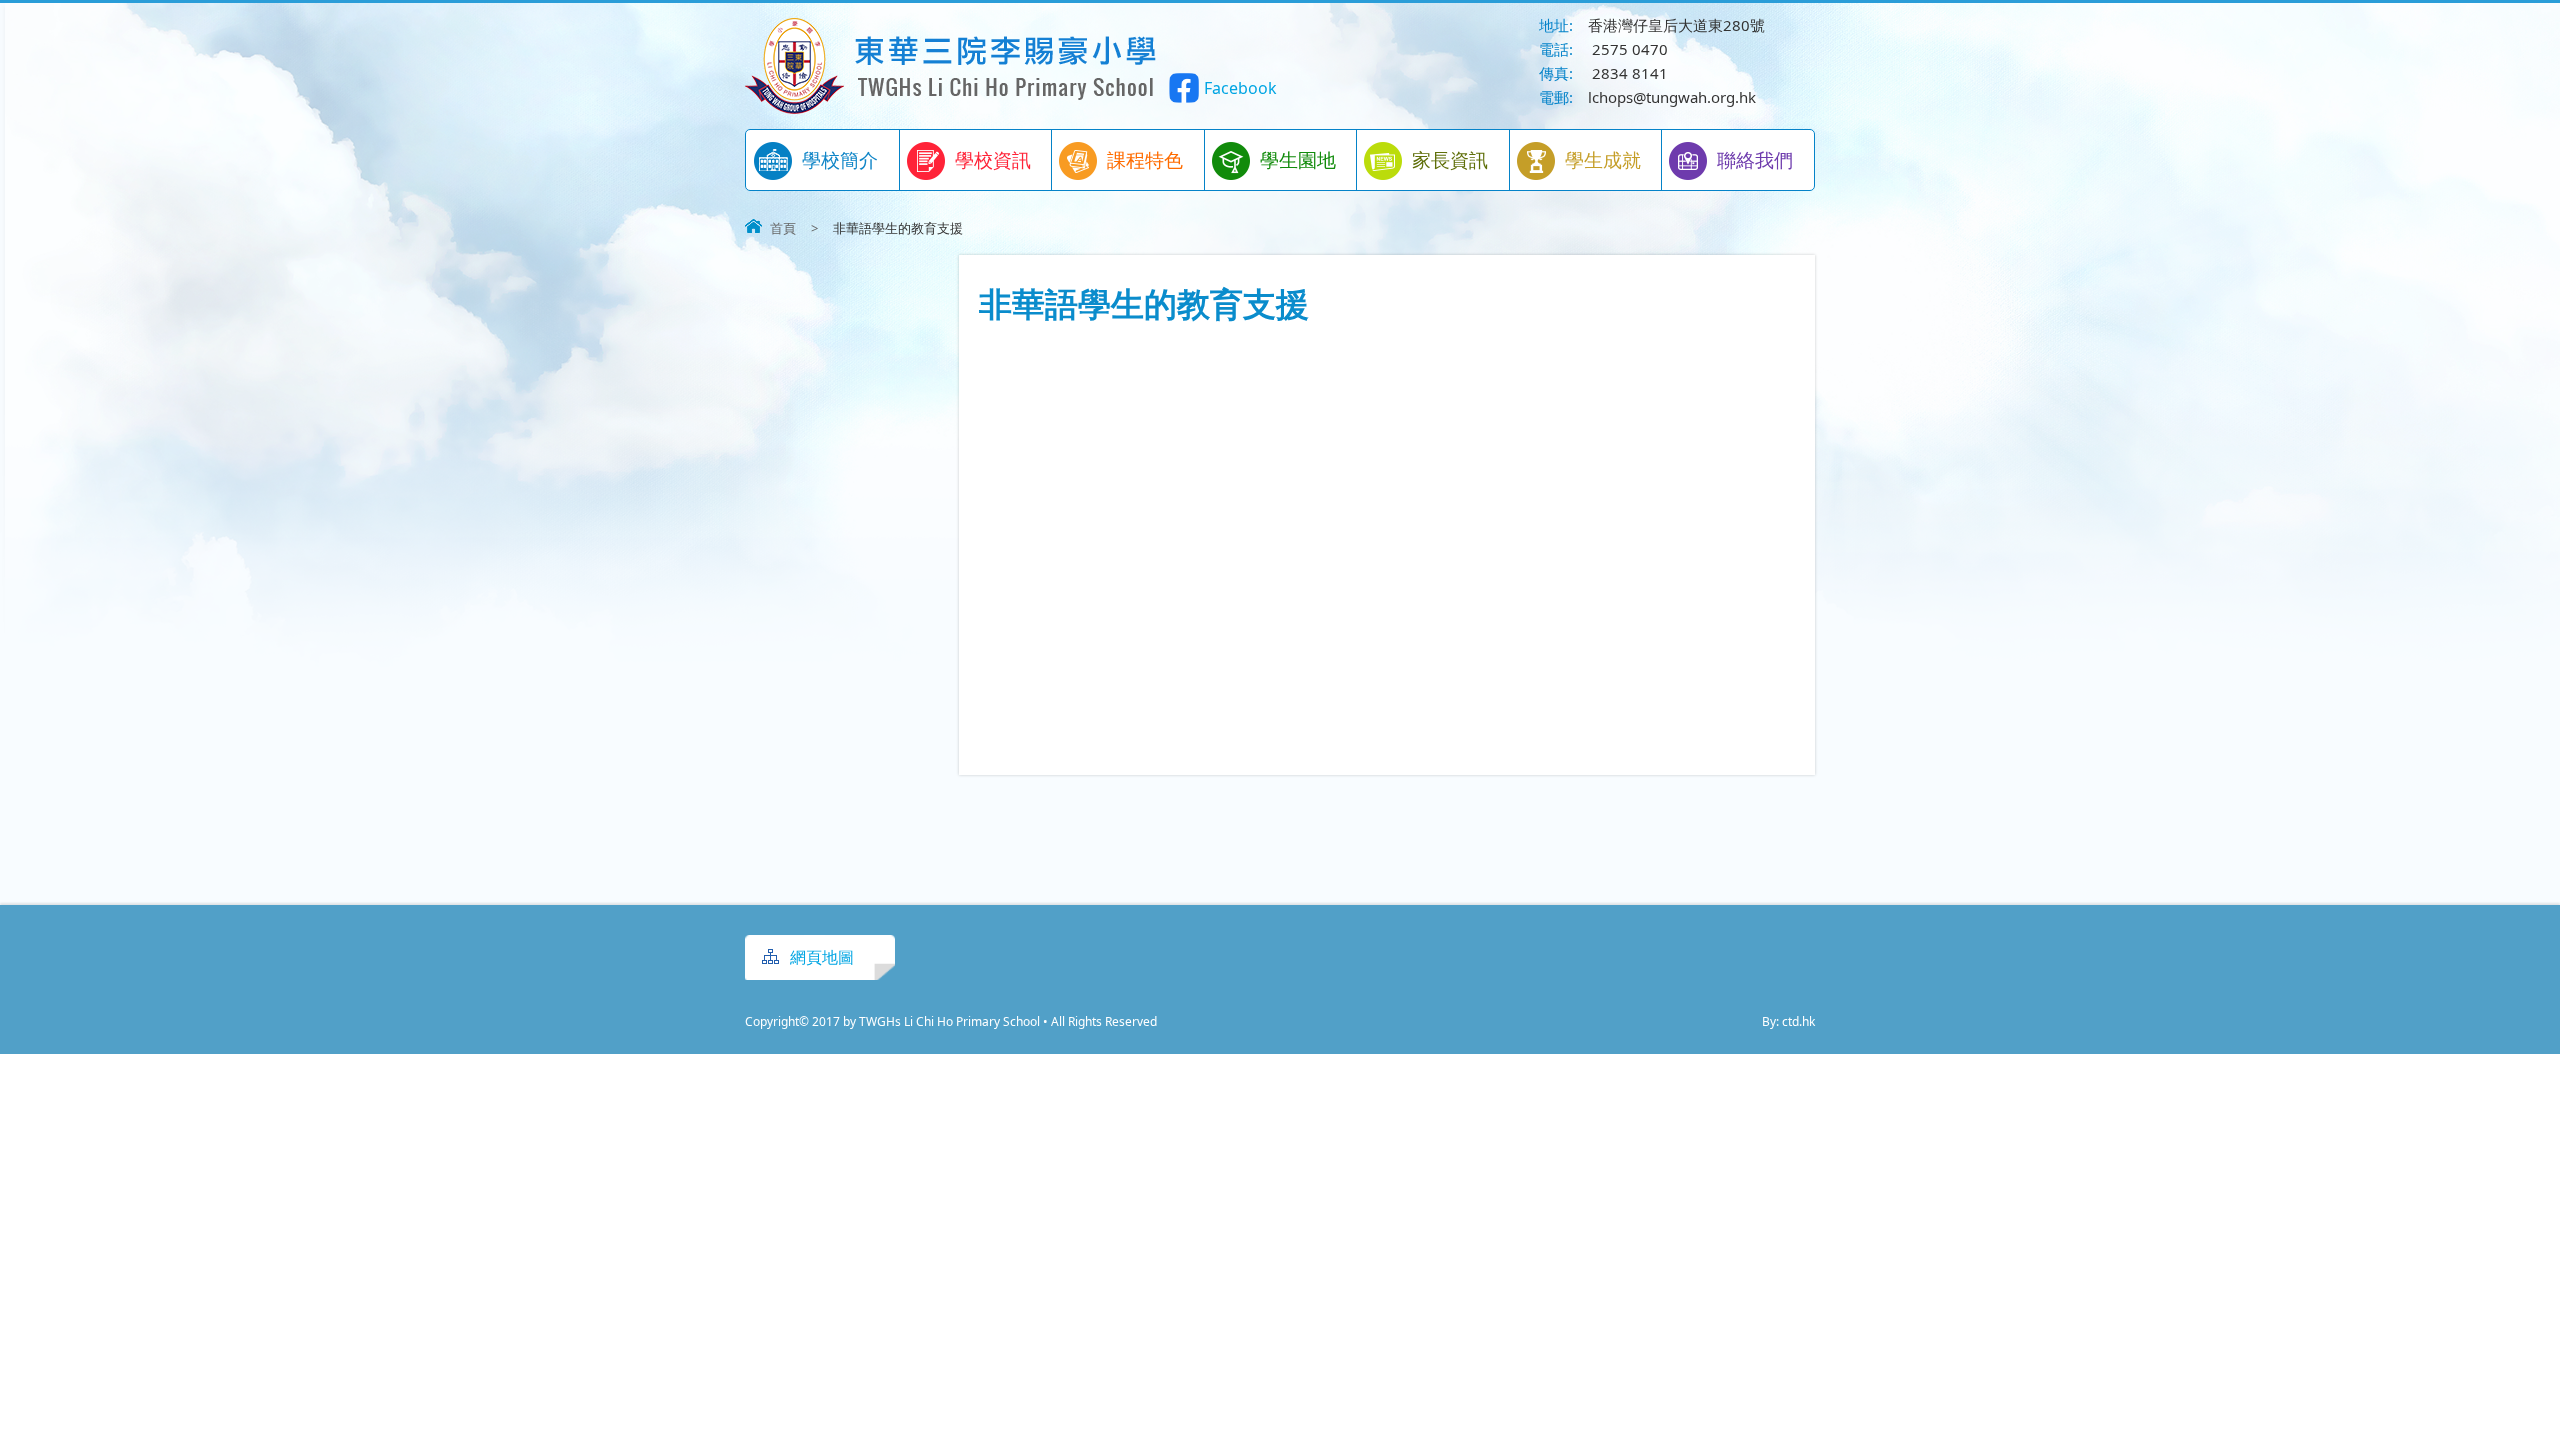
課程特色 (1145, 160)
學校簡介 (840, 160)
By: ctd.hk (1788, 1021)
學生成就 (1603, 160)
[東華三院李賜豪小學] (952, 108)
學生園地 (1298, 160)
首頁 (783, 228)
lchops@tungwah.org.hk (1672, 97)
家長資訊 (1450, 160)
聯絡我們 (1755, 160)
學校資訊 (993, 160)
